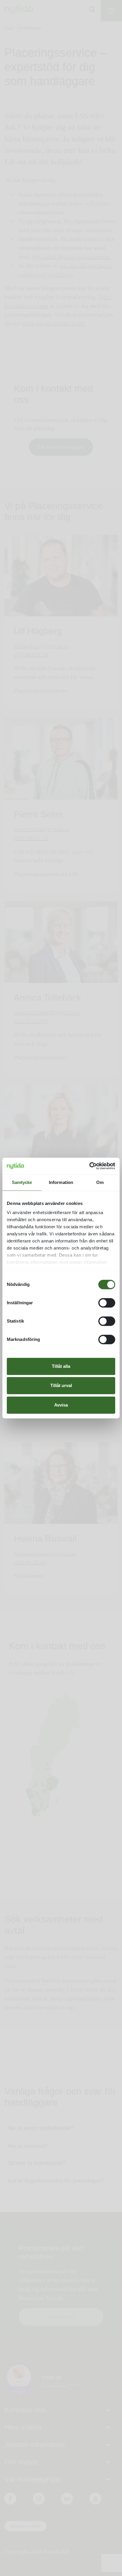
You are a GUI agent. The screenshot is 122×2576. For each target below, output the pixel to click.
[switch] (107, 1303)
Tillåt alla (61, 1366)
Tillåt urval (61, 1385)
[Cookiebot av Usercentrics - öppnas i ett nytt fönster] (89, 1166)
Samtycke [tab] (22, 1182)
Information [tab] (61, 1182)
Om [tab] (100, 1182)
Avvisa (61, 1405)
